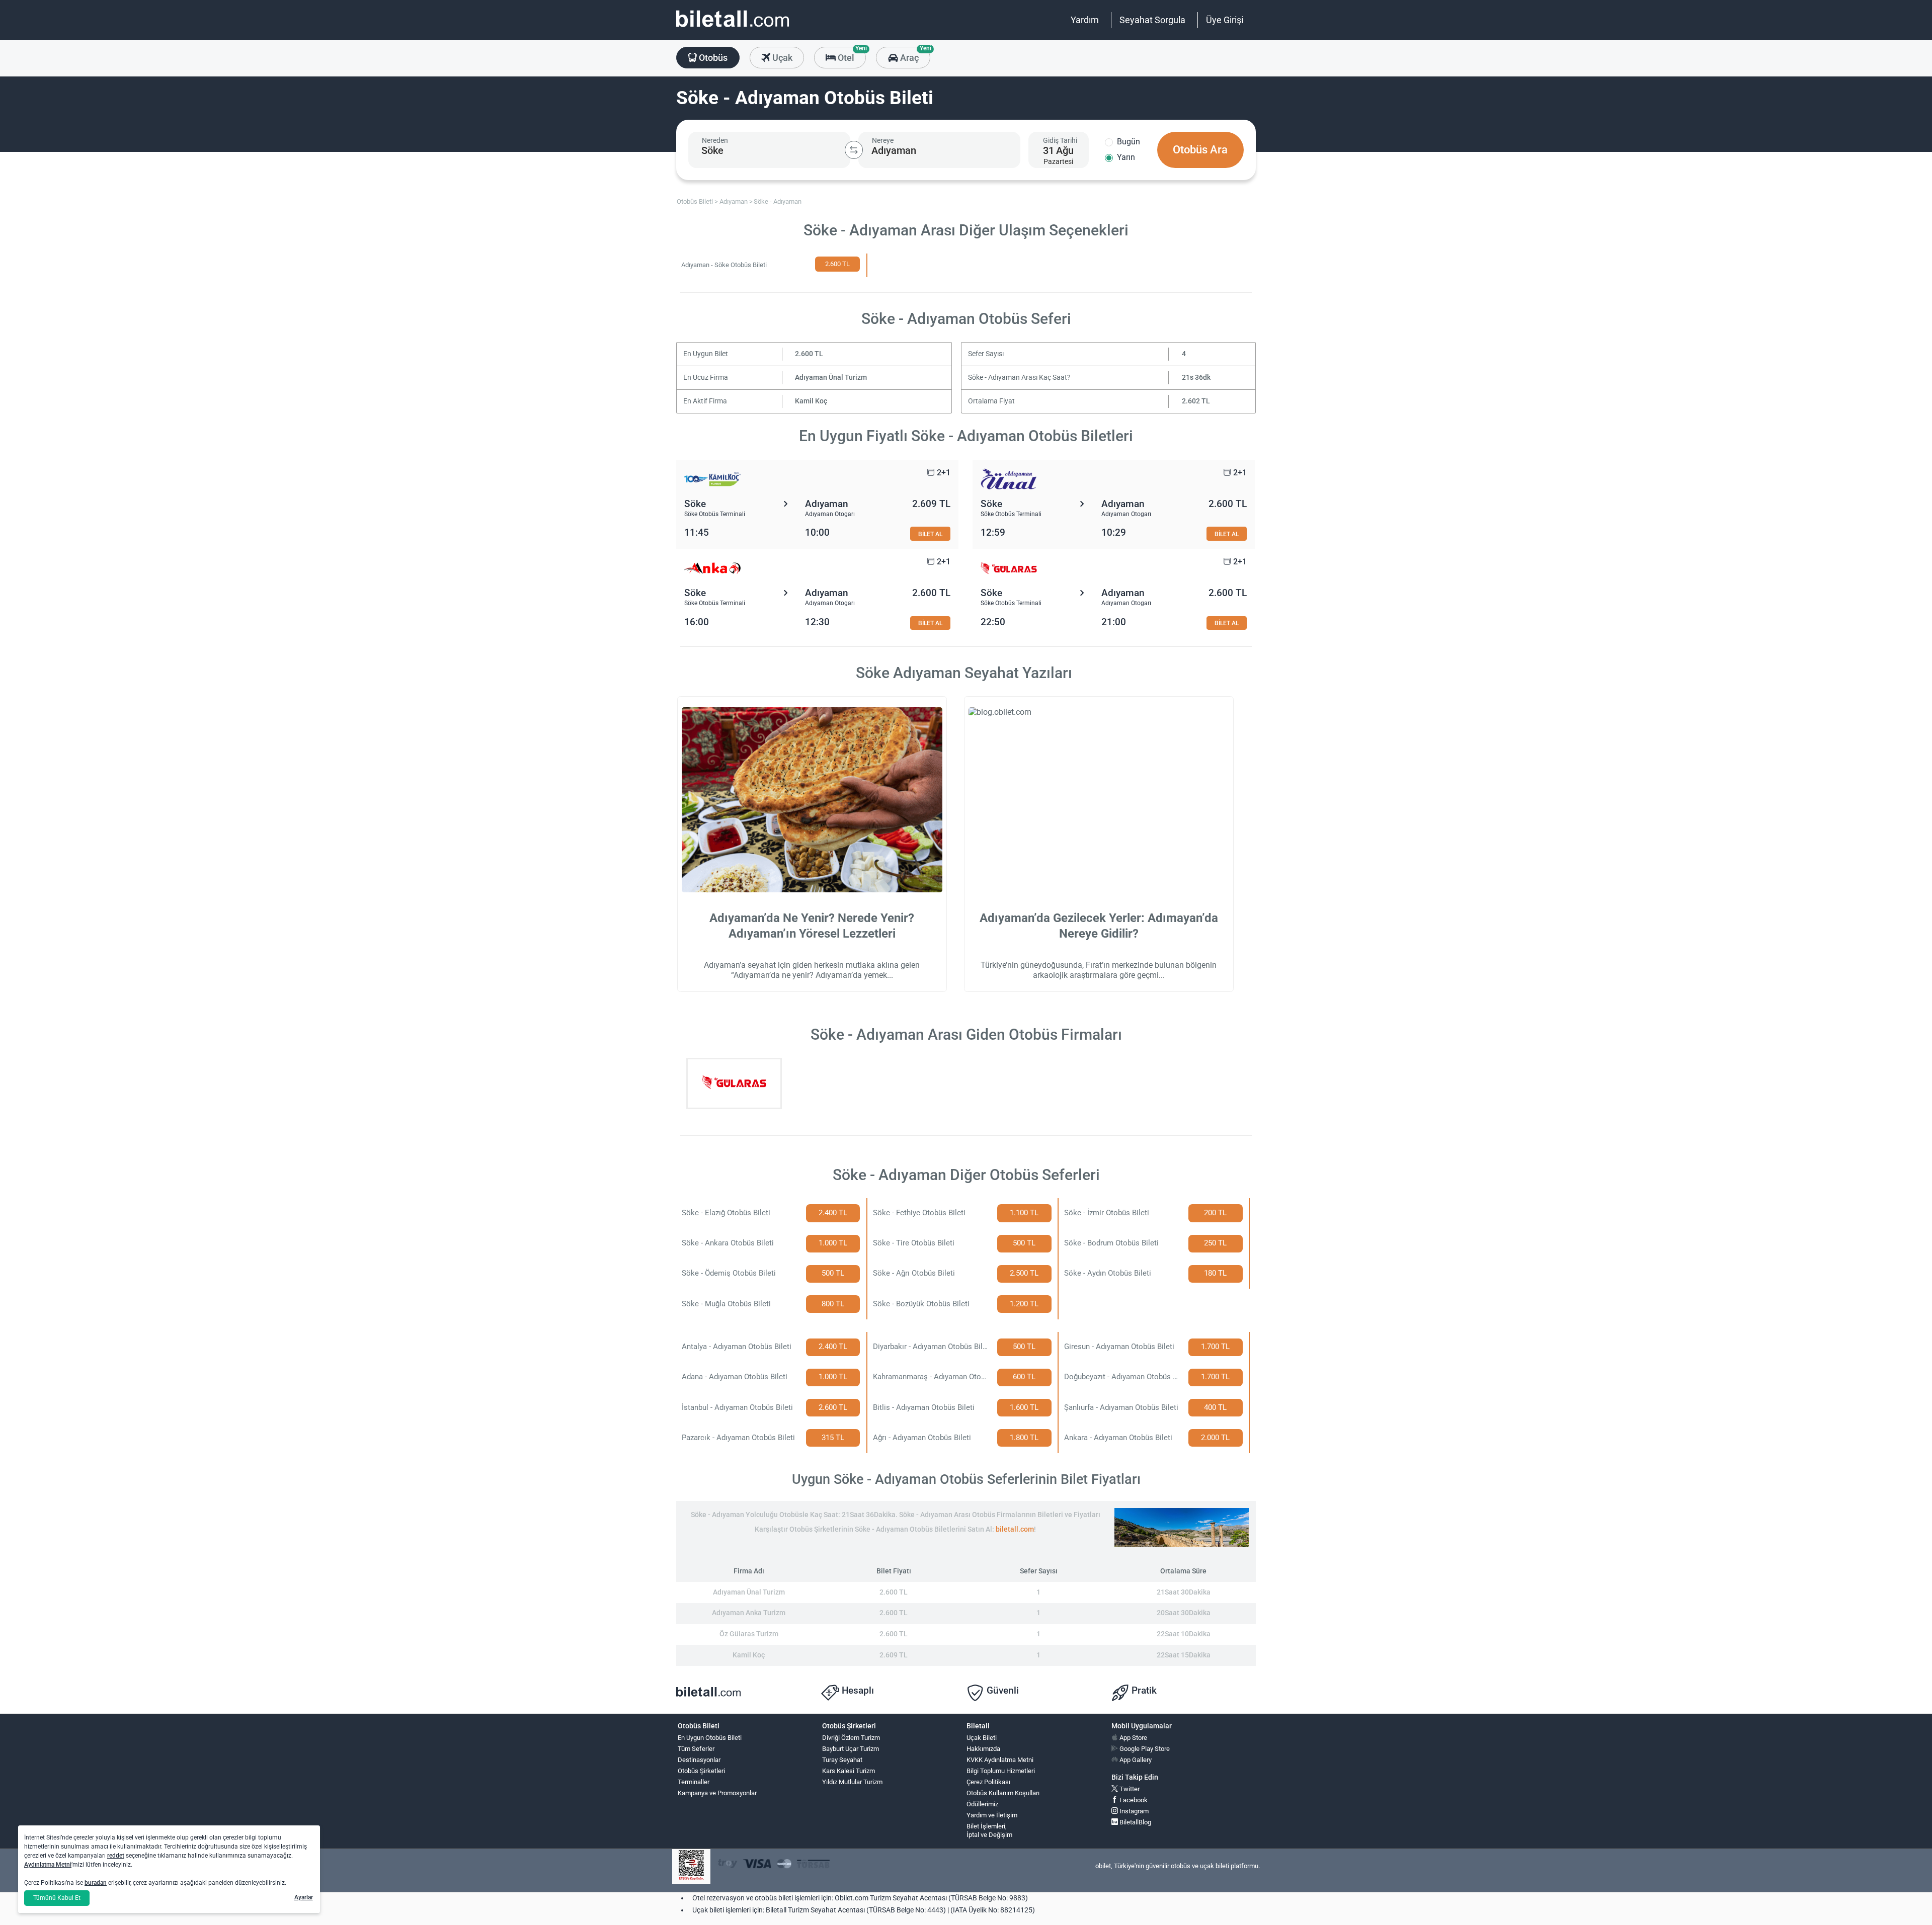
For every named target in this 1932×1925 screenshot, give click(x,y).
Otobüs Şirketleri (701, 1771)
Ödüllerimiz (982, 1804)
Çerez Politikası (988, 1782)
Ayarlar (304, 1897)
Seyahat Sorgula (1152, 20)
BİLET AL (930, 534)
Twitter (1129, 1789)
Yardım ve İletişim (992, 1815)
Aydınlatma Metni (48, 1865)
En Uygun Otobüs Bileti (710, 1738)
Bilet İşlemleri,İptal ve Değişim (989, 1830)
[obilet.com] (733, 28)
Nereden (715, 140)
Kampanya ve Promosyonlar (717, 1793)
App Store (1133, 1738)
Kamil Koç (811, 401)
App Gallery (1135, 1760)
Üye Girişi (1225, 20)
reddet (116, 1856)
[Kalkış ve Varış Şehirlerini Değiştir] (854, 150)
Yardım (1085, 20)
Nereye (883, 140)
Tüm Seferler (696, 1749)
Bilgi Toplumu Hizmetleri (1001, 1771)
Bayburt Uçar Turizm (851, 1749)
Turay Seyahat (842, 1760)
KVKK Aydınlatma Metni (1000, 1760)
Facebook (1133, 1800)
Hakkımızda (983, 1749)
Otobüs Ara (1200, 150)
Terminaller (694, 1782)
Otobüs (712, 58)
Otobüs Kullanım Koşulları (1003, 1793)
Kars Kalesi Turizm (849, 1771)
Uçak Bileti (982, 1738)
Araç (914, 55)
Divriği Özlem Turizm (851, 1738)
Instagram (1133, 1811)
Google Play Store (1144, 1749)
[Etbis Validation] (691, 1866)
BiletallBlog (1135, 1822)
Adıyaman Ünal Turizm (831, 378)
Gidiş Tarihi (1060, 140)
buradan (96, 1883)
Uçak (781, 58)
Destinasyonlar (699, 1760)
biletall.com (1015, 1529)
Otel (851, 55)
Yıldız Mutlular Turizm (852, 1782)
